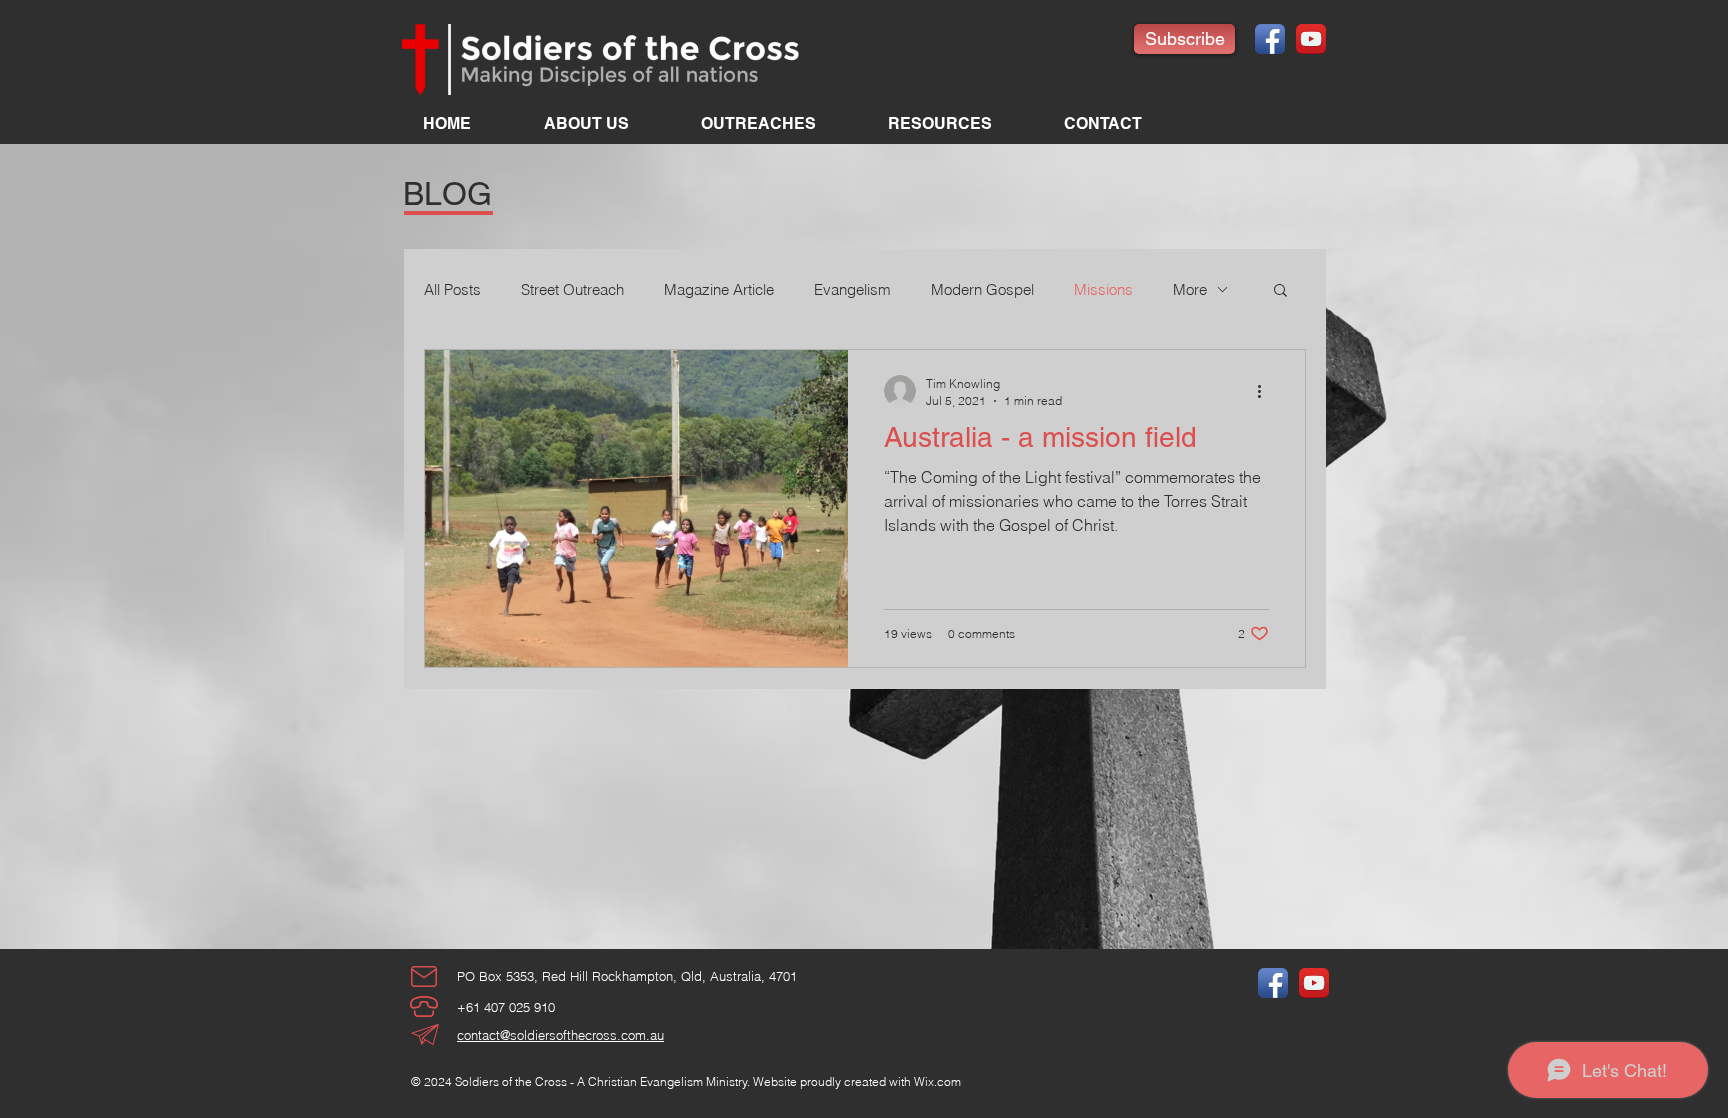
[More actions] (1266, 391)
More (1190, 289)
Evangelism (852, 289)
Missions (1103, 289)
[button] (1280, 291)
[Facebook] (1270, 39)
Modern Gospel (982, 289)
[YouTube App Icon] (1311, 39)
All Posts (452, 289)
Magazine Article (719, 289)
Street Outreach (572, 289)
